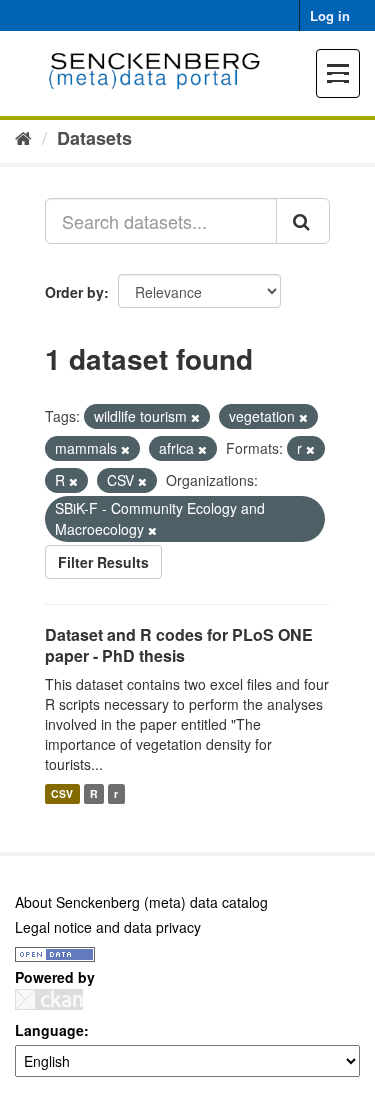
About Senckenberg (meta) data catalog (141, 902)
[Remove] (195, 417)
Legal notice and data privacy (108, 927)
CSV (62, 793)
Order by (74, 292)
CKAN (49, 999)
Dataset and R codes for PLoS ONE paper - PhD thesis (179, 645)
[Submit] (303, 221)
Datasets (94, 138)
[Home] (23, 137)
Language (49, 1030)
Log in (330, 15)
